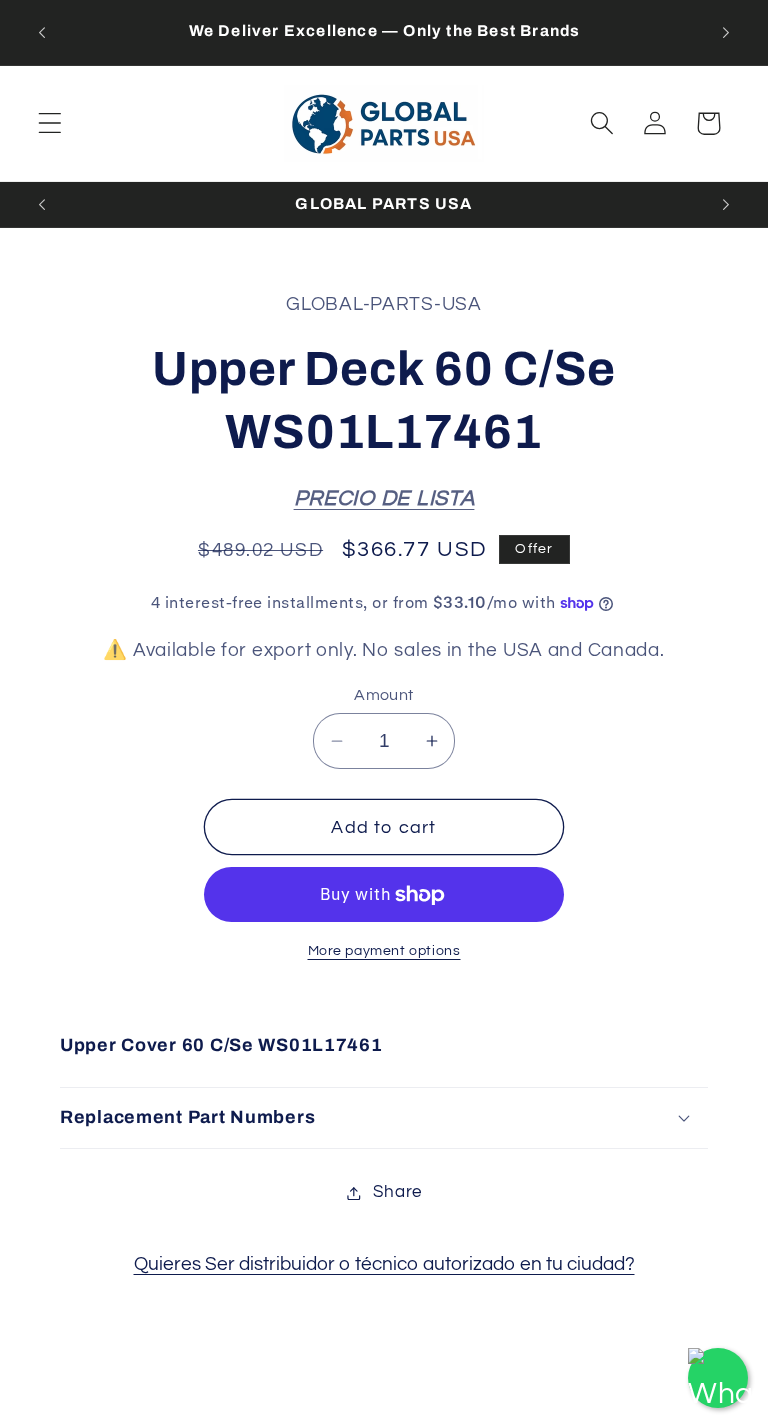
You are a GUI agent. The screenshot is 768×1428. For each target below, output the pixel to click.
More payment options (384, 950)
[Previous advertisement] (42, 32)
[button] (50, 123)
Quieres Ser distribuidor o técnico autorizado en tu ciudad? (384, 1264)
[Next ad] (726, 32)
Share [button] (397, 1192)
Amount (384, 695)
